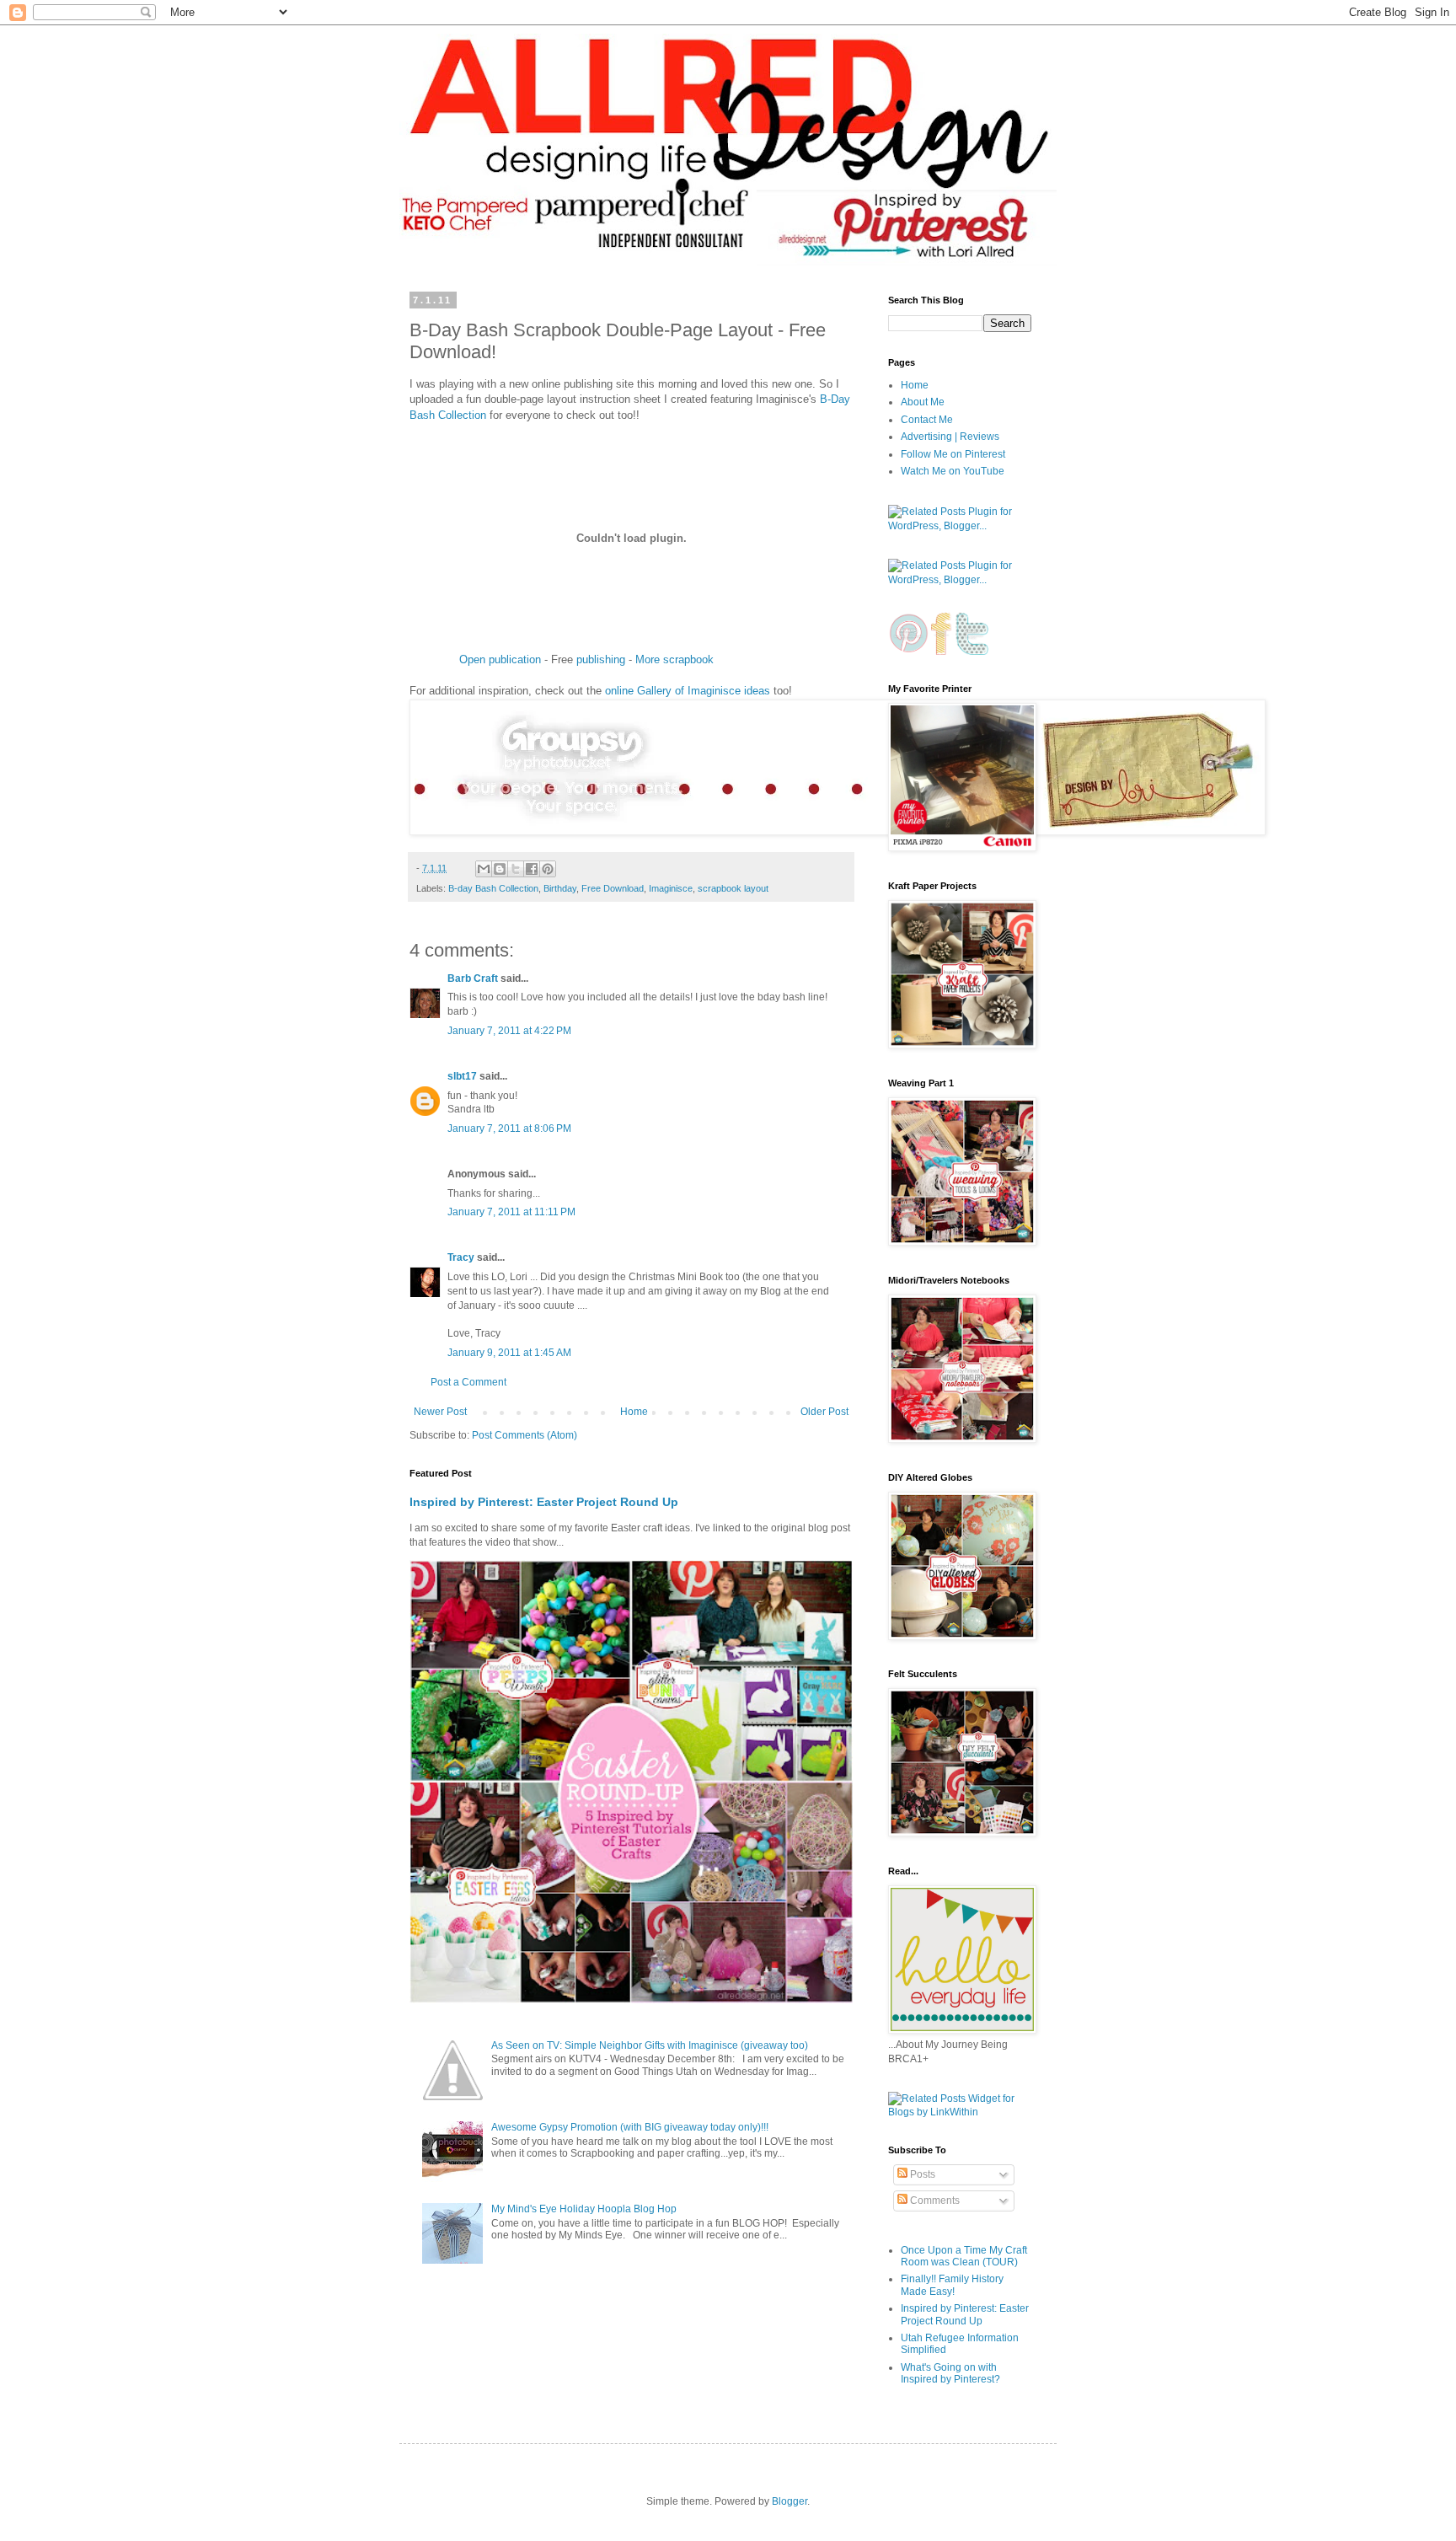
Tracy (461, 1257)
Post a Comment (468, 1382)
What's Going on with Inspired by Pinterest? (950, 2373)
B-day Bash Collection (493, 888)
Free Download (613, 888)
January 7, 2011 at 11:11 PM (511, 1212)
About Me (923, 402)
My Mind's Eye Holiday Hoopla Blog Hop (584, 2209)
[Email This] (484, 869)
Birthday (560, 888)
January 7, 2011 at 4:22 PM (509, 1031)
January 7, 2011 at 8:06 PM (509, 1128)
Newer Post (440, 1412)
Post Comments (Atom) (525, 1435)
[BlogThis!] (500, 869)
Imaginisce (671, 888)
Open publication (500, 659)
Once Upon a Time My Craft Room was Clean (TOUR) (964, 2256)
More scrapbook (674, 659)
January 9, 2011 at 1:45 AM (509, 1353)
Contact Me (927, 420)
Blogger (790, 2501)
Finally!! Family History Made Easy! (952, 2285)
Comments (934, 2201)
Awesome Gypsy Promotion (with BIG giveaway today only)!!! (630, 2127)
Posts (921, 2174)
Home (634, 1412)
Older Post (824, 1412)
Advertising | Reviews (950, 437)
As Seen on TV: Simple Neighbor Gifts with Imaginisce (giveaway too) (650, 2045)
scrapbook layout (733, 888)
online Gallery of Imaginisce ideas (688, 691)
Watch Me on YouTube (953, 471)
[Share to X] (516, 869)
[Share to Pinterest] (548, 869)
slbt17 (462, 1076)
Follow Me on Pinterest (953, 454)
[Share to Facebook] (532, 869)
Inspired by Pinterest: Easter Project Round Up (544, 1502)
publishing (601, 659)
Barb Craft (473, 978)
